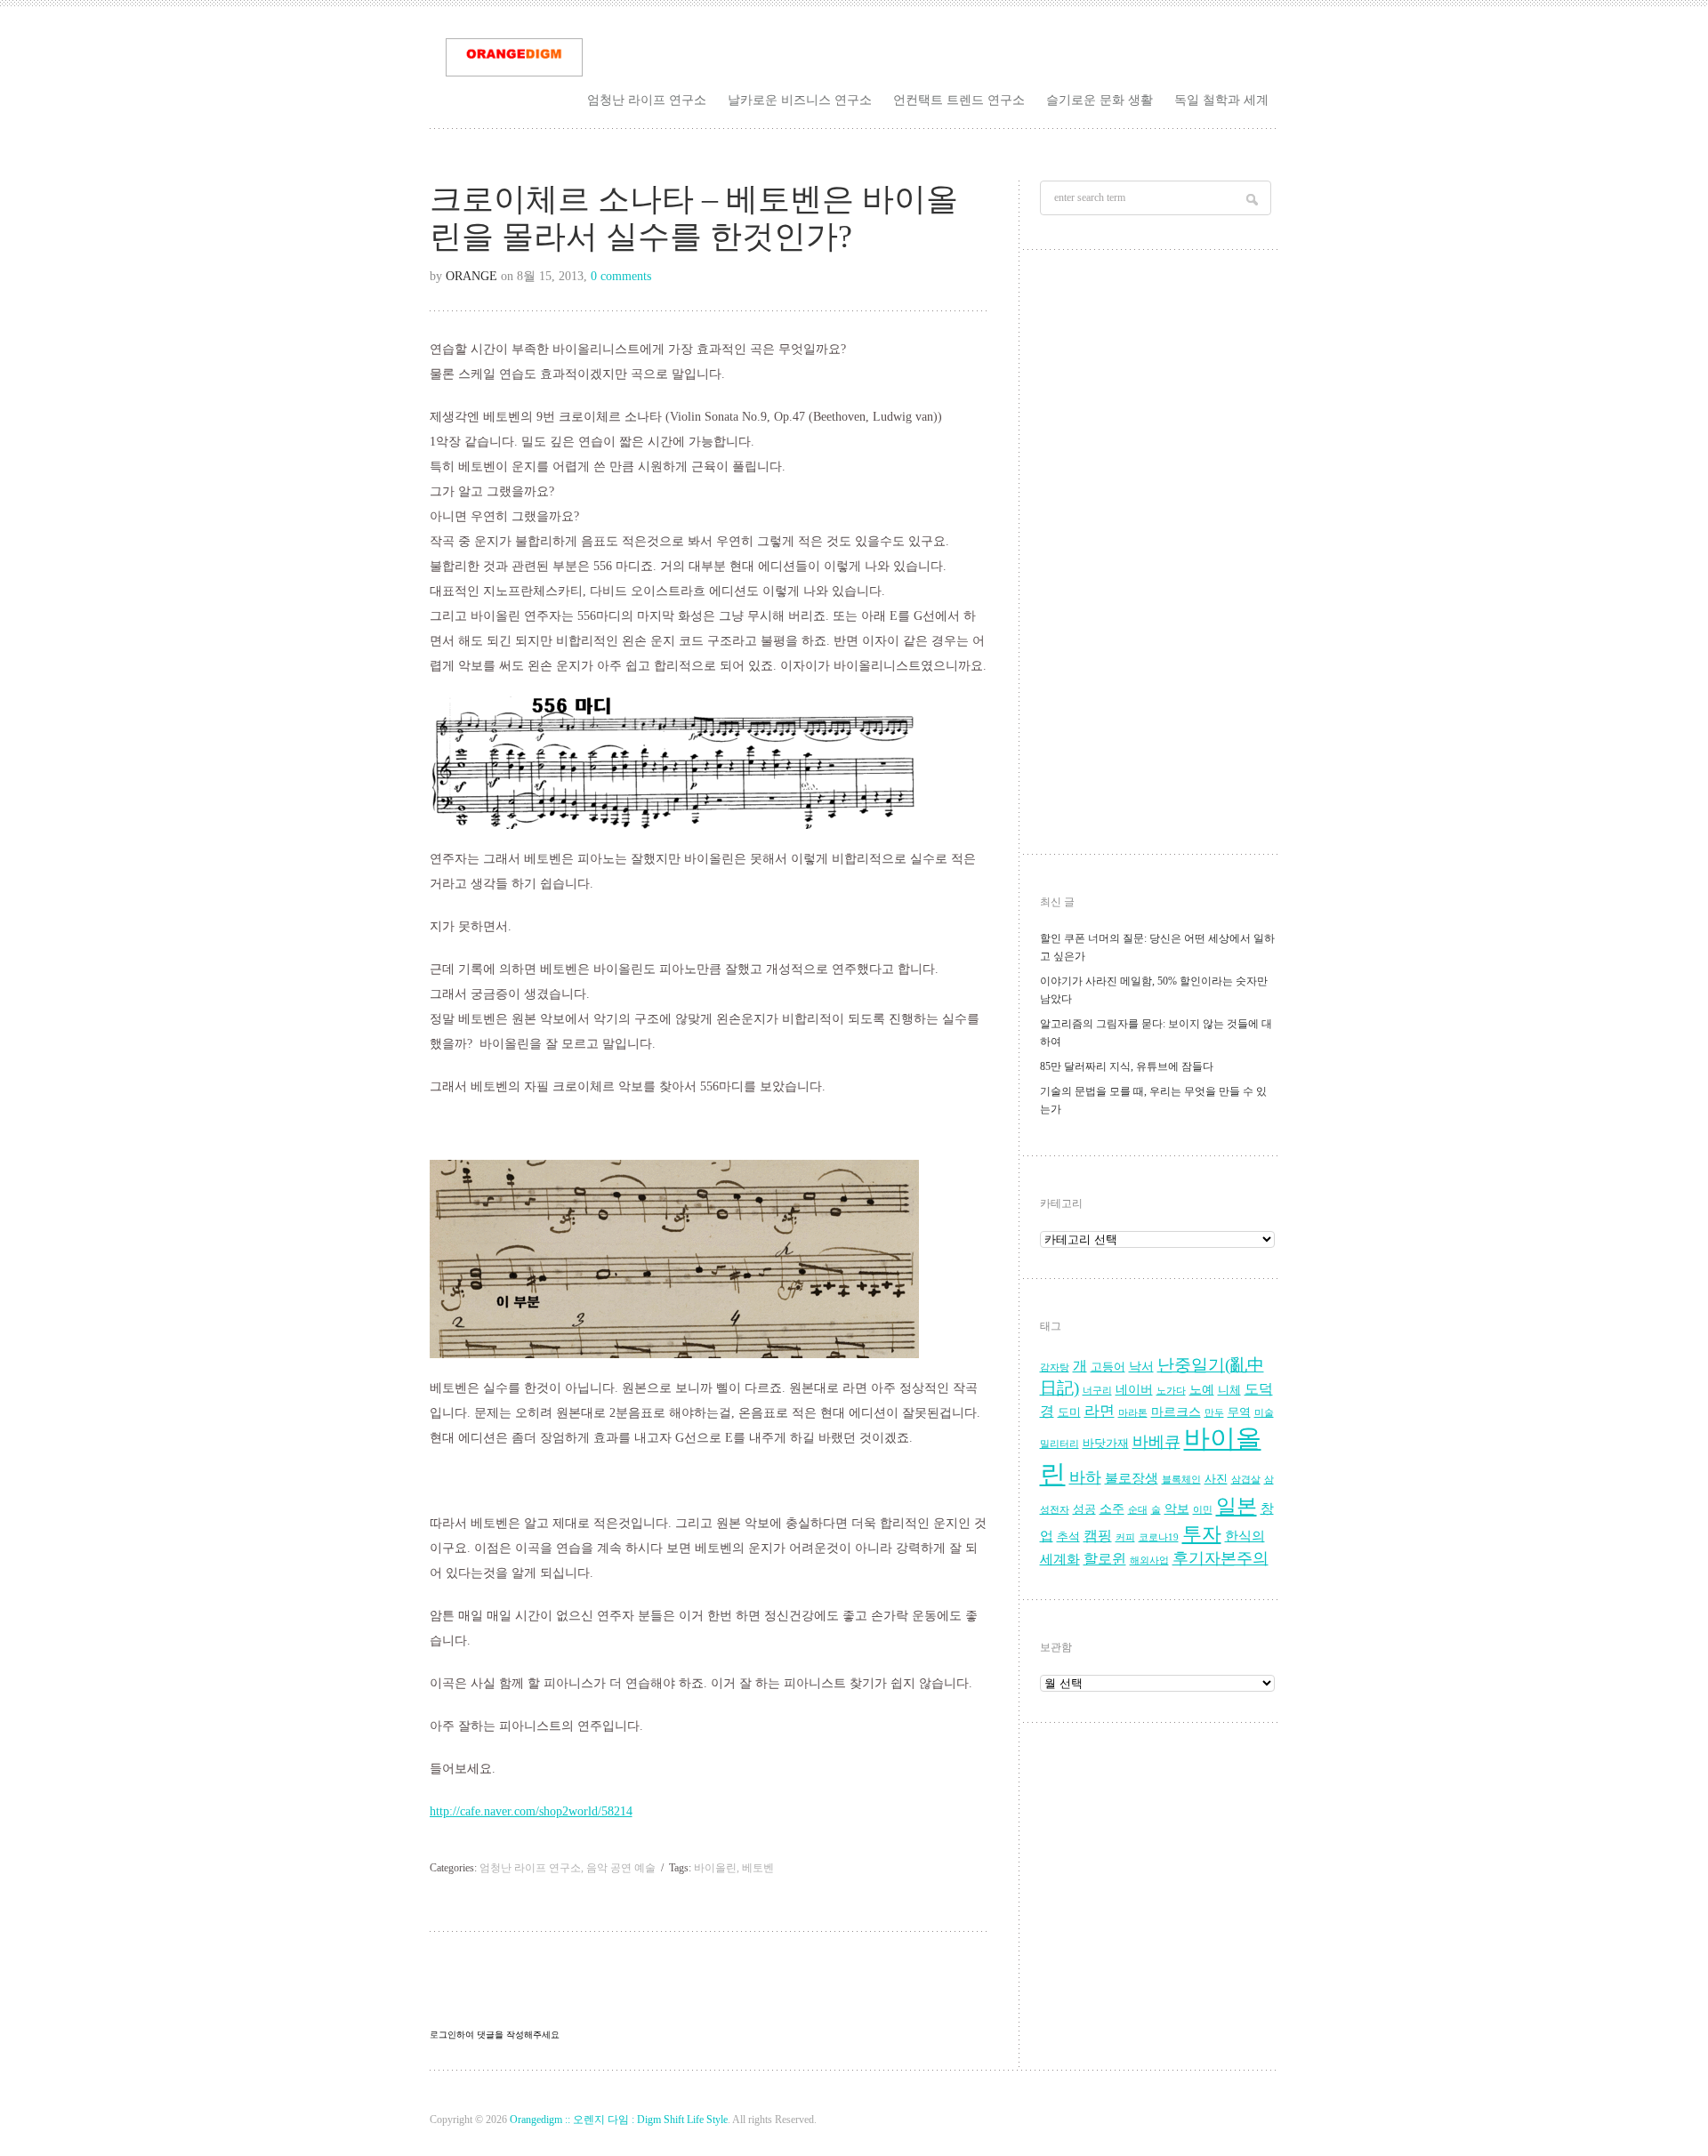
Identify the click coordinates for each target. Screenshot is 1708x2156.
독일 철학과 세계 (1221, 100)
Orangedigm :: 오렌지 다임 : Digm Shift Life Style (619, 2120)
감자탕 (1055, 1368)
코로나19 (1159, 1537)
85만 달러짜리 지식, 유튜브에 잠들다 (1127, 1066)
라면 (1100, 1411)
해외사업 (1149, 1561)
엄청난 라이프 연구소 (647, 100)
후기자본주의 (1221, 1558)
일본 (1237, 1506)
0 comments (621, 276)
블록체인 (1181, 1480)
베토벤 (758, 1868)
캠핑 (1098, 1536)
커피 (1125, 1537)
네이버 (1134, 1390)
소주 (1112, 1509)
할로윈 (1105, 1559)
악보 (1177, 1509)
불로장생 (1132, 1478)
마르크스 (1176, 1412)
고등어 (1108, 1367)
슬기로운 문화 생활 (1100, 100)
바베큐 (1156, 1442)
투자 (1202, 1534)
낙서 (1141, 1367)
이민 (1203, 1510)
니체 (1229, 1390)
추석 (1068, 1537)
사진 (1216, 1479)
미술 (1264, 1413)
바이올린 (715, 1868)
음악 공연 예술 (621, 1868)
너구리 (1097, 1391)
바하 (1085, 1477)
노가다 (1171, 1391)
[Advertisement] (1157, 557)
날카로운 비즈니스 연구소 (800, 100)
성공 (1084, 1509)
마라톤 (1133, 1413)
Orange (471, 276)
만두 (1214, 1413)
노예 (1202, 1390)
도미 (1069, 1412)
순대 (1138, 1510)
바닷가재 (1106, 1444)
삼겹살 (1246, 1480)
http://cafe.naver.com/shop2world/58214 (531, 1811)
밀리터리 (1059, 1444)
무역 (1239, 1412)
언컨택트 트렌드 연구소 (959, 100)
